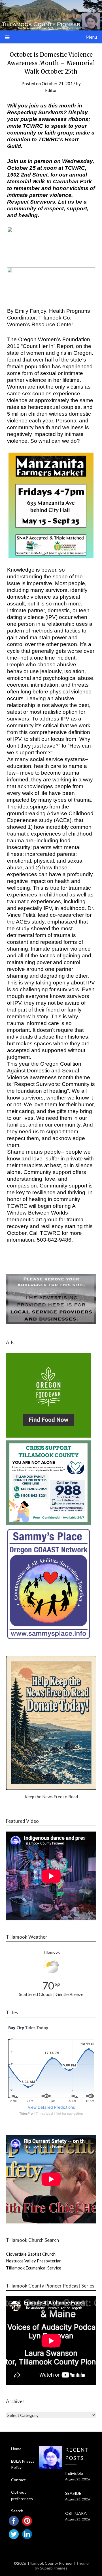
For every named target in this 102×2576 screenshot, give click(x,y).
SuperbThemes (54, 2568)
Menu (91, 37)
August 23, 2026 (77, 2479)
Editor (51, 90)
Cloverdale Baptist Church (31, 2254)
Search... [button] (18, 2511)
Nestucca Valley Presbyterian (34, 2261)
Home (16, 2449)
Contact (18, 2480)
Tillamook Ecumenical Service (34, 2268)
